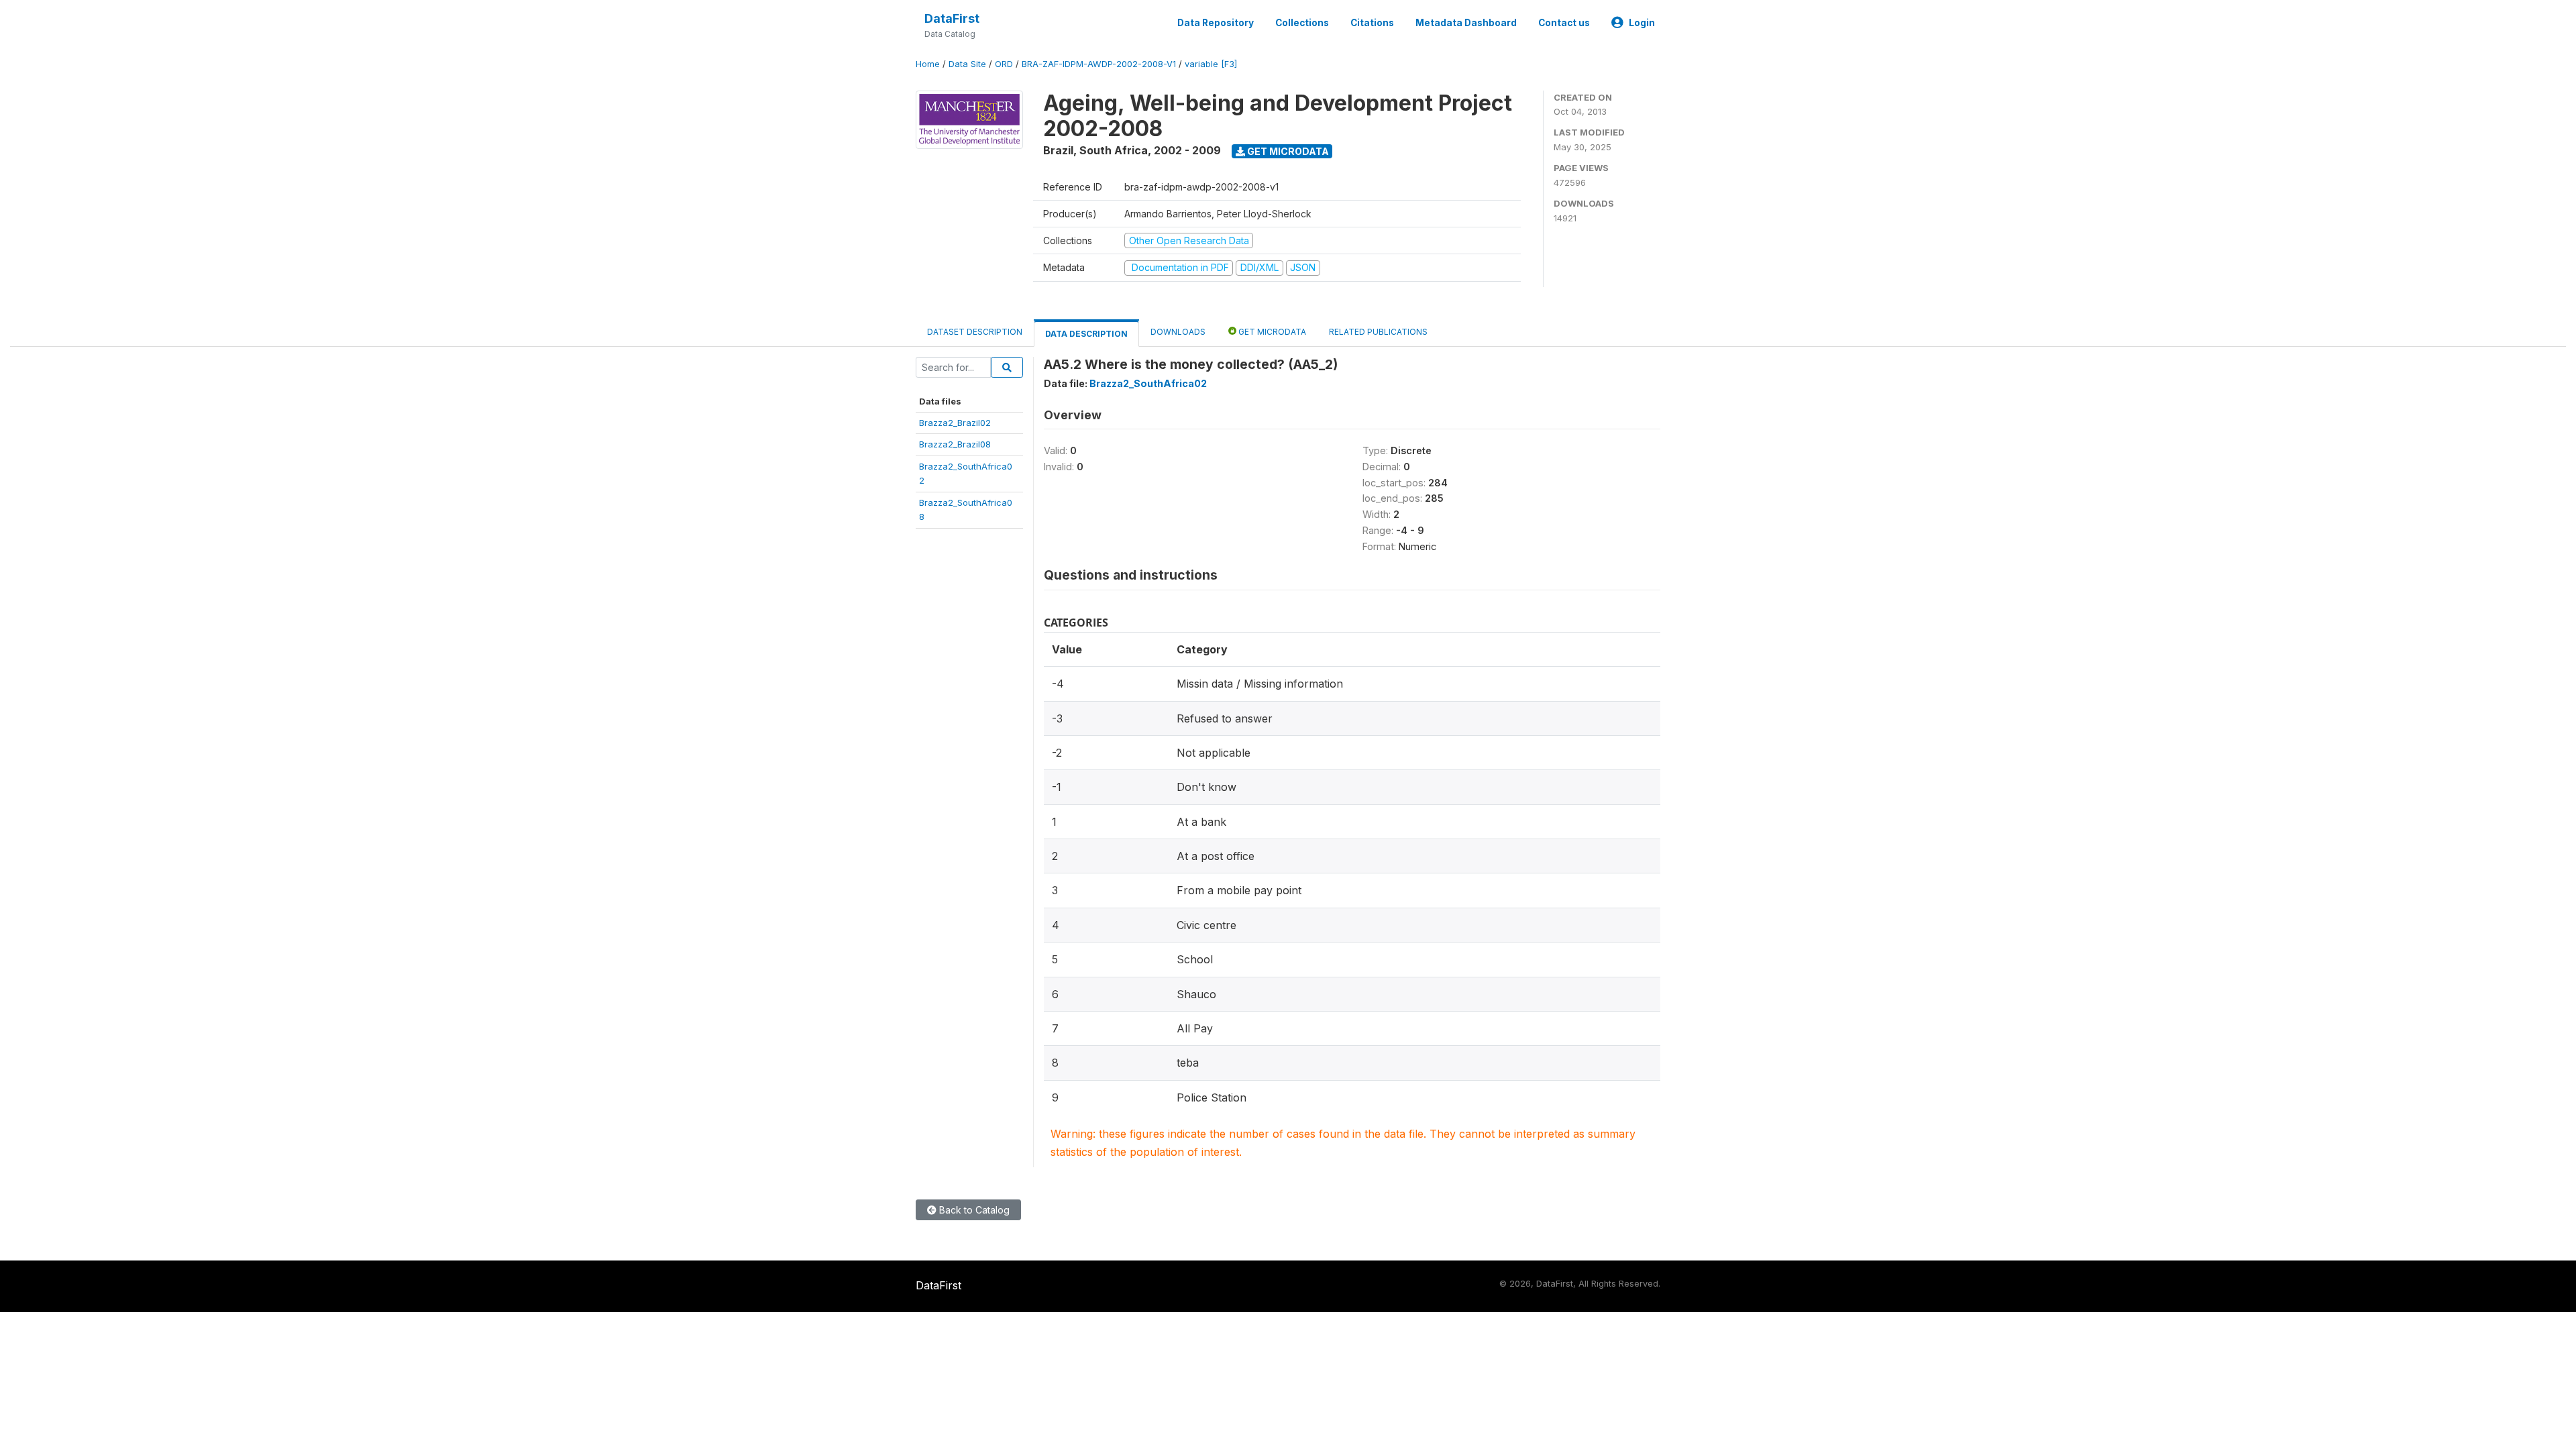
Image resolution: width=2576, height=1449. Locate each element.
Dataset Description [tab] (975, 332)
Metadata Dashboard (1466, 23)
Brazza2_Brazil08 (955, 444)
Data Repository (1216, 23)
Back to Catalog (973, 1210)
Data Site (967, 64)
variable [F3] (1211, 64)
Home (928, 64)
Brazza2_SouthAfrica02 (1148, 383)
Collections (1302, 23)
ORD (1004, 64)
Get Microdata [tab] (1271, 332)
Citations (1372, 23)
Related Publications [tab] (1378, 332)
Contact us (1564, 23)
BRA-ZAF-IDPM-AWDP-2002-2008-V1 (1099, 64)
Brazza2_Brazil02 (955, 423)
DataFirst (952, 18)
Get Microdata (1287, 151)
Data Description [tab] (1086, 334)
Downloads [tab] (1178, 332)
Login (1642, 23)
